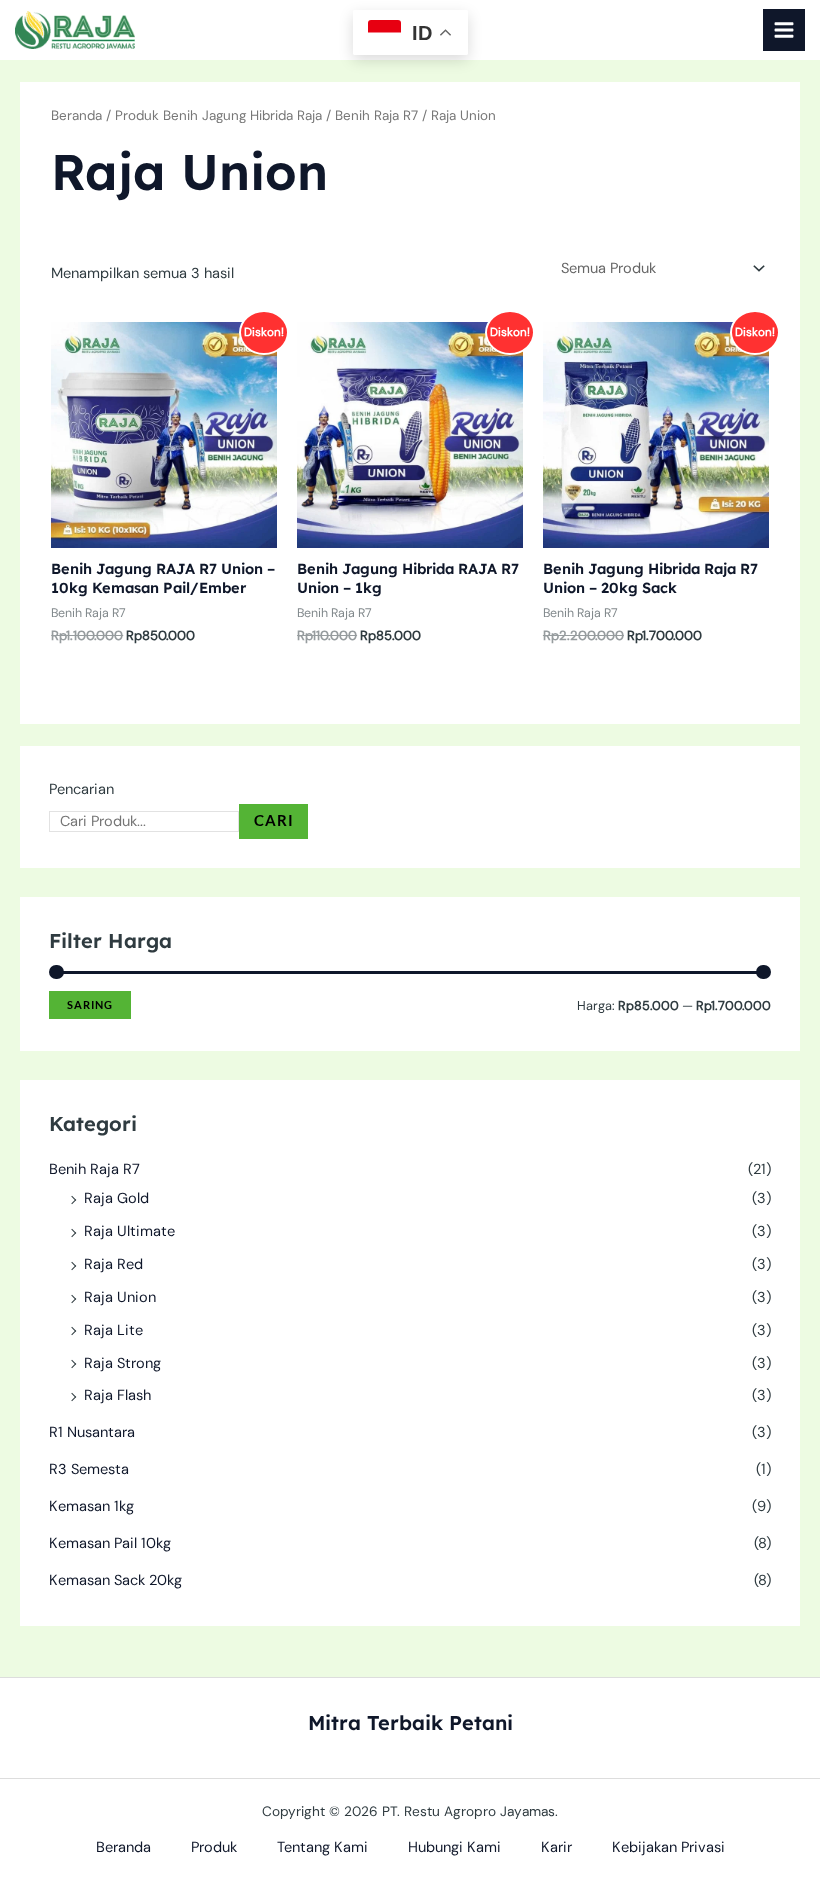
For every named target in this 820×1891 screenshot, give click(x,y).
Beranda (76, 115)
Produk (214, 1847)
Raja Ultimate (129, 1231)
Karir (556, 1847)
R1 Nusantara (92, 1432)
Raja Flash (117, 1395)
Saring (90, 1004)
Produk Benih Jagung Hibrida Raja (218, 115)
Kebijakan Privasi (668, 1847)
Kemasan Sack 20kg (115, 1580)
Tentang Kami (322, 1847)
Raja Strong (122, 1363)
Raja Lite (113, 1330)
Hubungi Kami (454, 1847)
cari (274, 820)
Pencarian (81, 789)
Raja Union (120, 1297)
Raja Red (113, 1264)
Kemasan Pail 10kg (110, 1543)
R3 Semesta (89, 1469)
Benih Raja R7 (94, 1169)
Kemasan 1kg (91, 1506)
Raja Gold (116, 1198)
